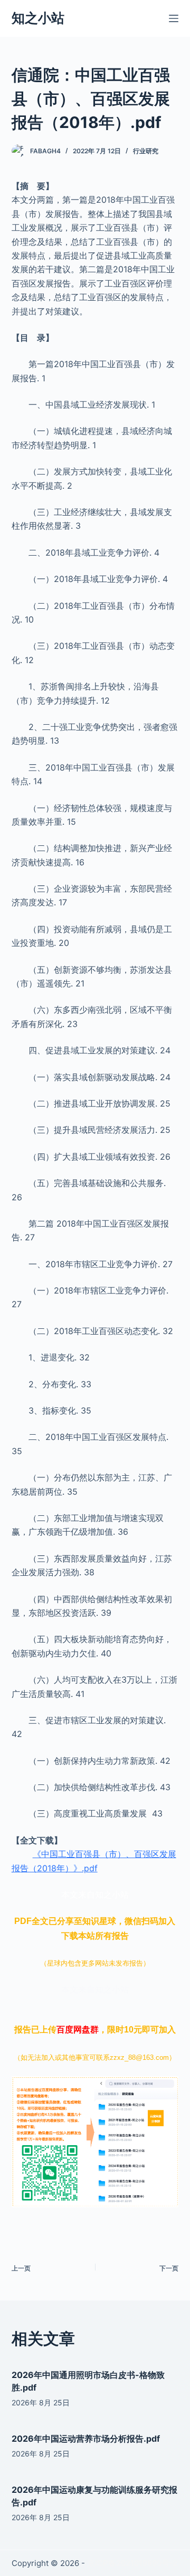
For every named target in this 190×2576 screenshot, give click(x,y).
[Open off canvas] (174, 18)
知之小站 (38, 18)
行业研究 (146, 151)
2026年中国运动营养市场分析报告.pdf (86, 2439)
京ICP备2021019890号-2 (132, 2563)
